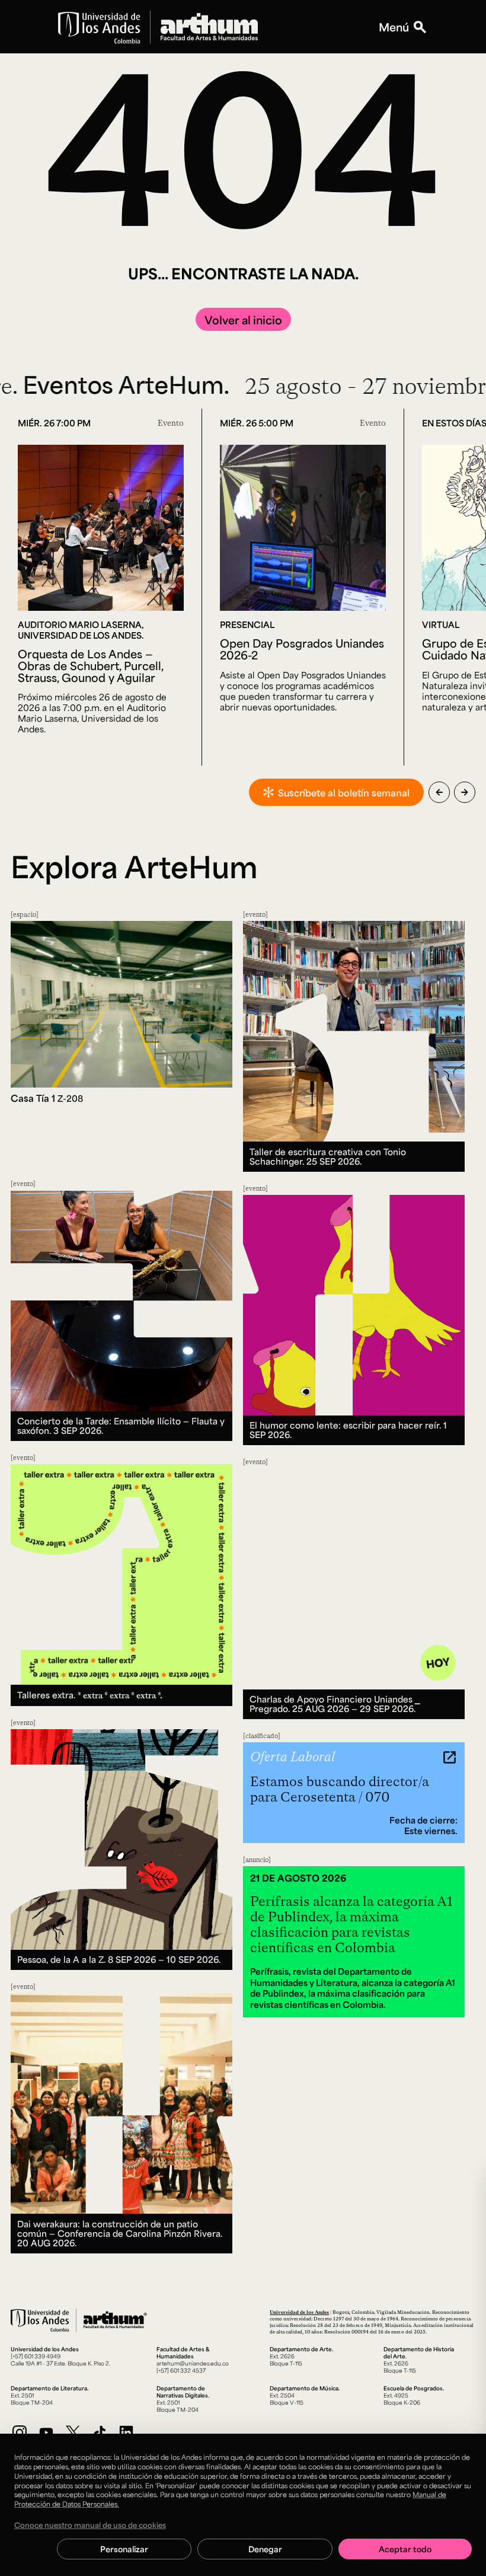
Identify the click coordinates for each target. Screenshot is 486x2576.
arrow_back (439, 792)
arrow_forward (465, 792)
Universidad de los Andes (299, 2312)
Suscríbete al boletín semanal (344, 793)
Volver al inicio (243, 320)
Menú (394, 27)
